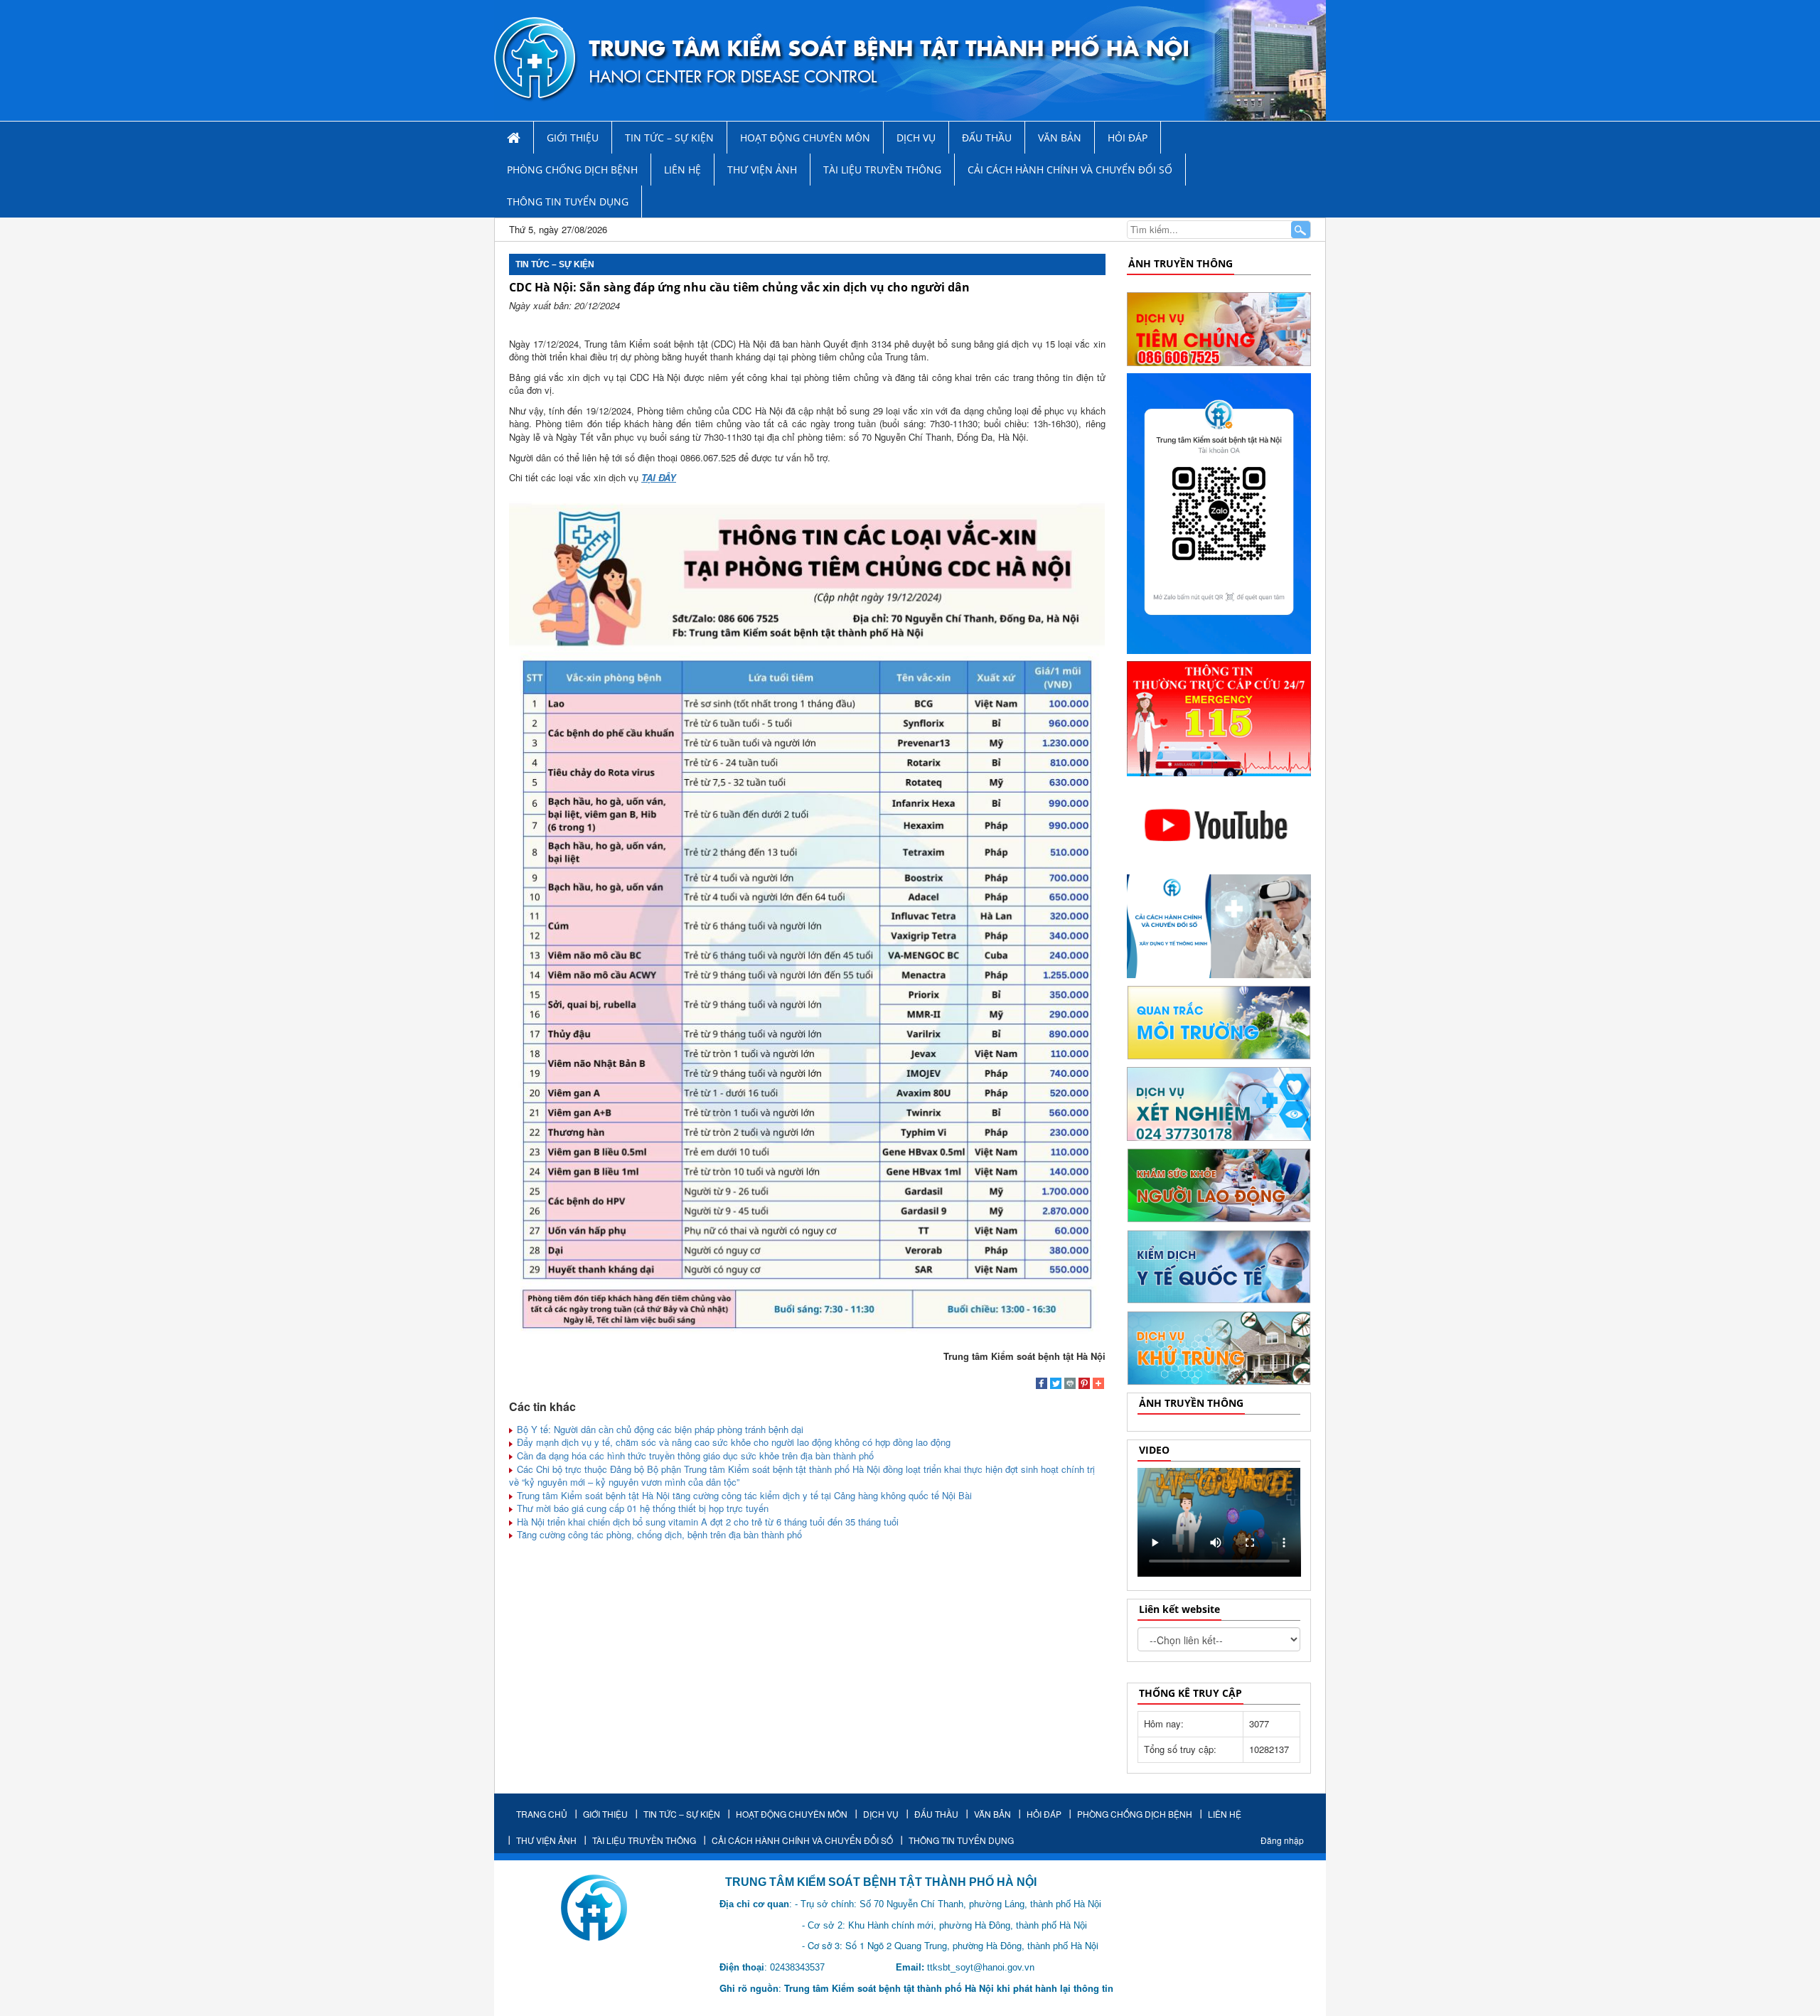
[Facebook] (1042, 1385)
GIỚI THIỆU (573, 138)
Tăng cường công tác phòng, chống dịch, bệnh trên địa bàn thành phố (658, 1534)
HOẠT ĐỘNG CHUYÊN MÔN (805, 138)
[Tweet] (1056, 1385)
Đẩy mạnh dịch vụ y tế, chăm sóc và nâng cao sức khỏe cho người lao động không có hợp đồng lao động (732, 1442)
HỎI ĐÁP (1128, 138)
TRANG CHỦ (542, 1814)
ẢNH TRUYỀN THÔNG (1181, 263)
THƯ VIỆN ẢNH (762, 170)
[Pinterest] (1084, 1385)
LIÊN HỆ (682, 170)
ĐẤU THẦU (987, 138)
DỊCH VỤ (916, 138)
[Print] (1070, 1385)
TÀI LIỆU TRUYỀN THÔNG (882, 170)
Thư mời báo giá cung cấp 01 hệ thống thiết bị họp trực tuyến (641, 1508)
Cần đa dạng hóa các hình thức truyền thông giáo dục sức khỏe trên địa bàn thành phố (694, 1455)
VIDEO (1154, 1450)
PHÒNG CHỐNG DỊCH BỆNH (572, 170)
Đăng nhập (1282, 1840)
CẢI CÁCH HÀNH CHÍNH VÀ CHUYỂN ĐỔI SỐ (1070, 170)
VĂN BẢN (1060, 138)
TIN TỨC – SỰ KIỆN (669, 138)
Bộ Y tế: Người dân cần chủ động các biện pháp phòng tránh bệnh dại (659, 1429)
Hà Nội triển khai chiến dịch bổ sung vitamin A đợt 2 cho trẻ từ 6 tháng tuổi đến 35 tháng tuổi (706, 1522)
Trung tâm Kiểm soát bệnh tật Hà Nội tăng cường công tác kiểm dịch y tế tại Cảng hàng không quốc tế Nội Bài (743, 1495)
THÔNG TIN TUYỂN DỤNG (568, 202)
